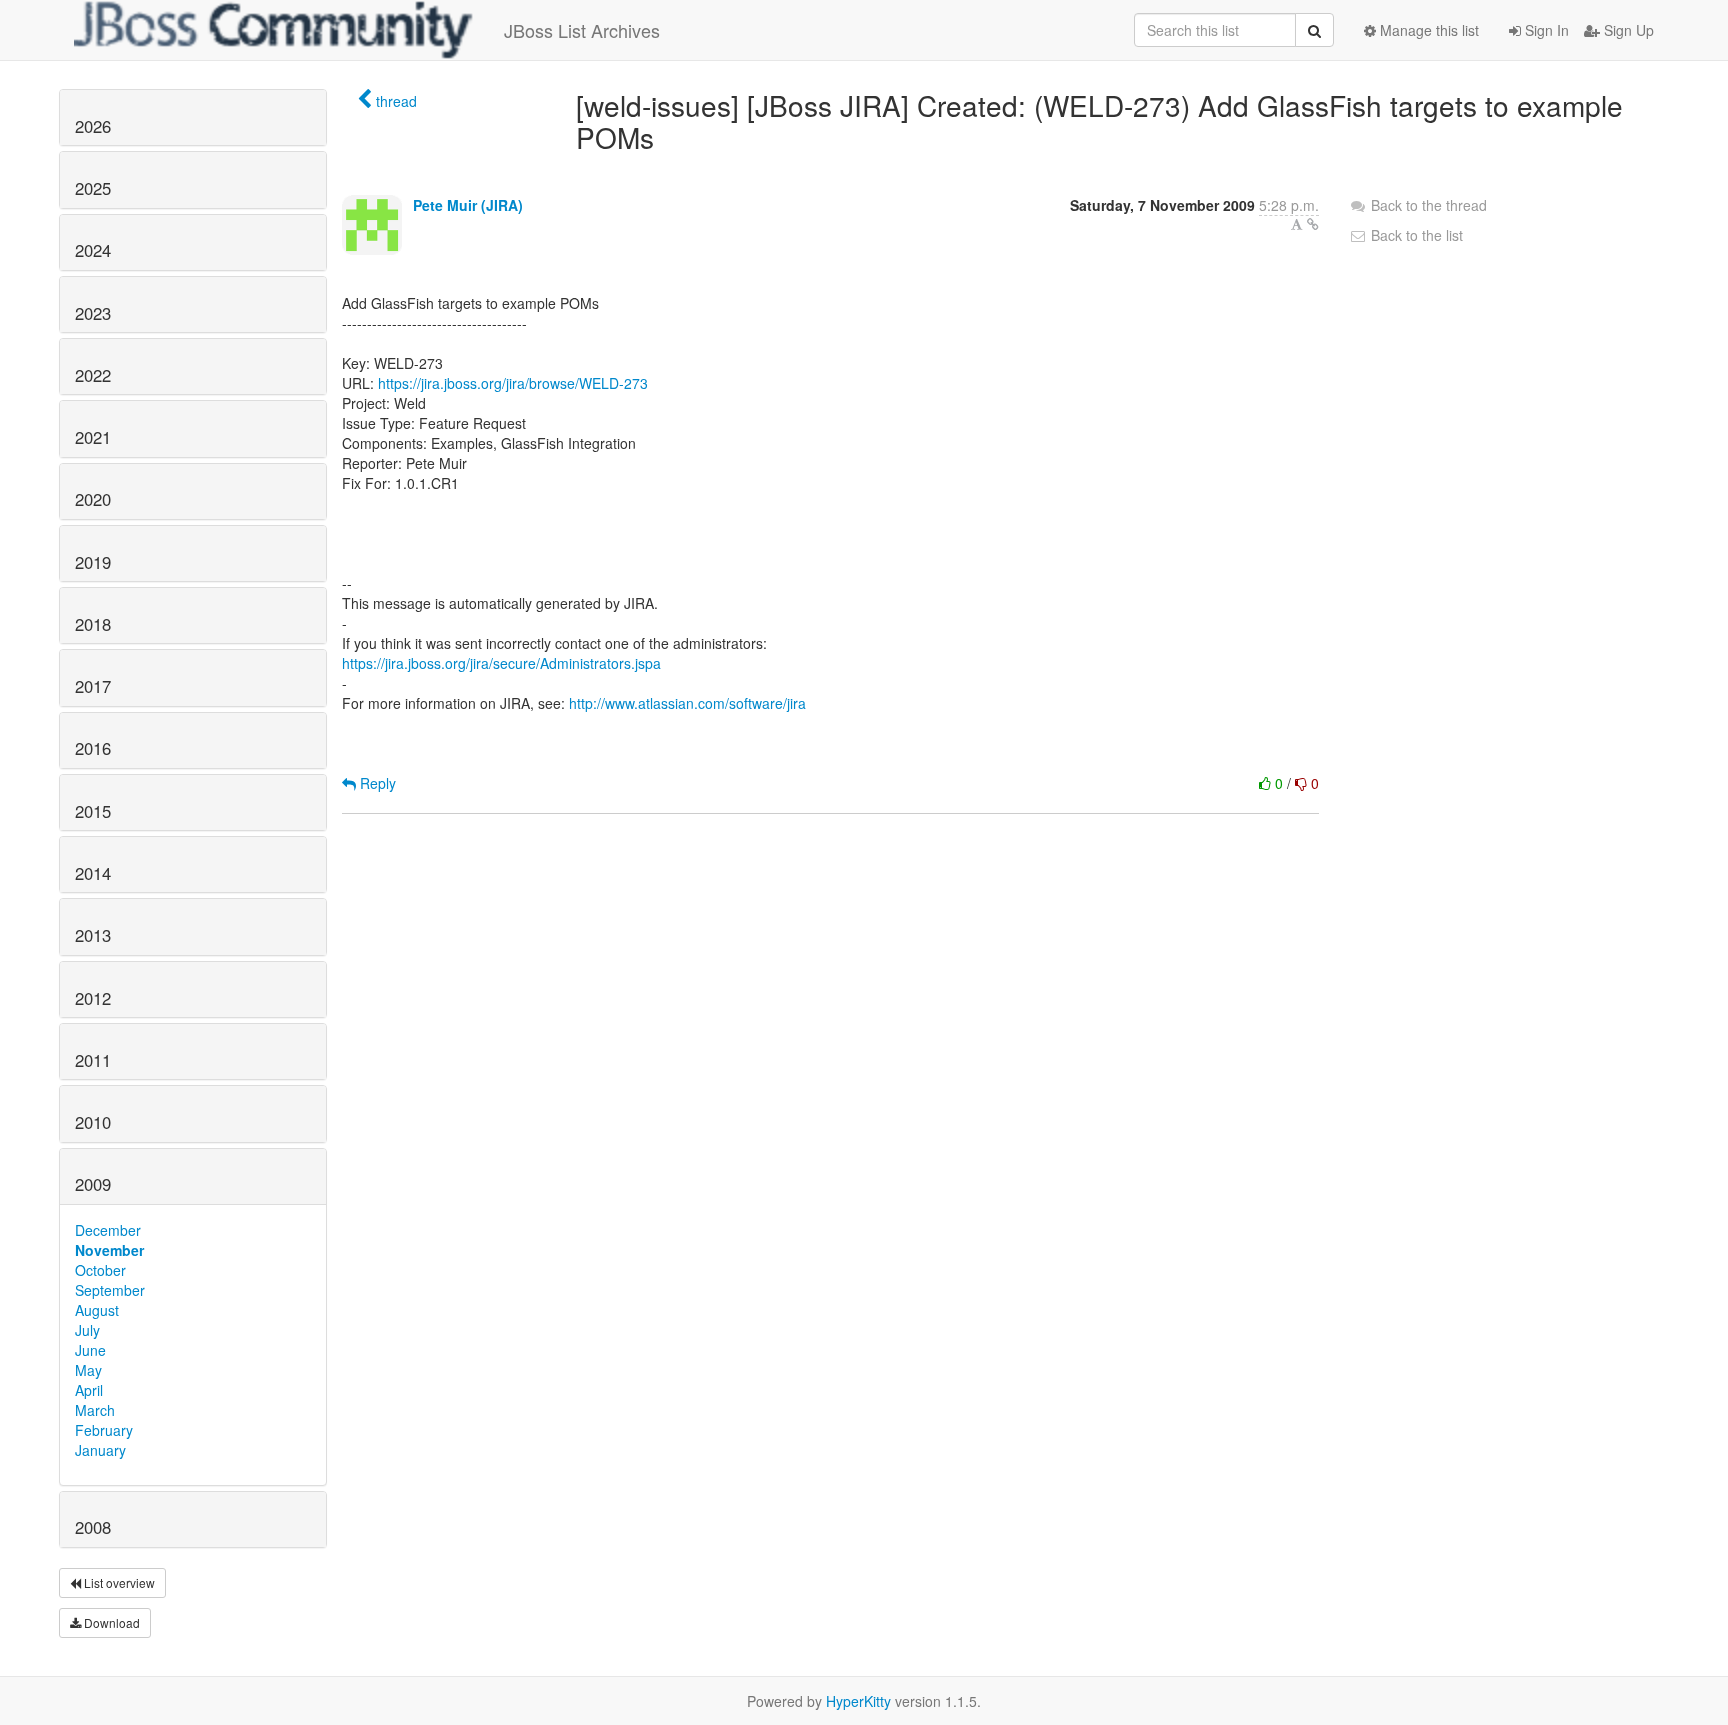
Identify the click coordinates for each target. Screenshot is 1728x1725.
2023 (93, 313)
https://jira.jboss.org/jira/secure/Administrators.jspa (501, 663)
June (90, 1350)
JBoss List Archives (582, 30)
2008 (93, 1527)
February (104, 1430)
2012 (93, 998)
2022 (93, 375)
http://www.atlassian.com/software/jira (687, 703)
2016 (93, 748)
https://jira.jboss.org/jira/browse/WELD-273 (513, 383)
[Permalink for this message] (1313, 224)
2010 (93, 1122)
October (100, 1270)
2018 (93, 624)
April (89, 1390)
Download (110, 1622)
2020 (93, 499)
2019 (93, 562)
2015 (93, 811)
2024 (93, 250)
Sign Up (1627, 30)
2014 (93, 873)
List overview (118, 1582)
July (87, 1330)
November (109, 1250)
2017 (93, 686)
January (100, 1450)
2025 (93, 188)
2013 (93, 935)
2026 (93, 126)
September (110, 1290)
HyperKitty (858, 1701)
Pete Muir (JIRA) (468, 205)
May (88, 1370)
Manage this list (1427, 30)
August (97, 1310)
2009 (93, 1184)
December (108, 1230)
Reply (376, 783)
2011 (93, 1060)
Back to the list (1415, 235)
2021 (93, 437)
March (95, 1410)
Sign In (1545, 30)
